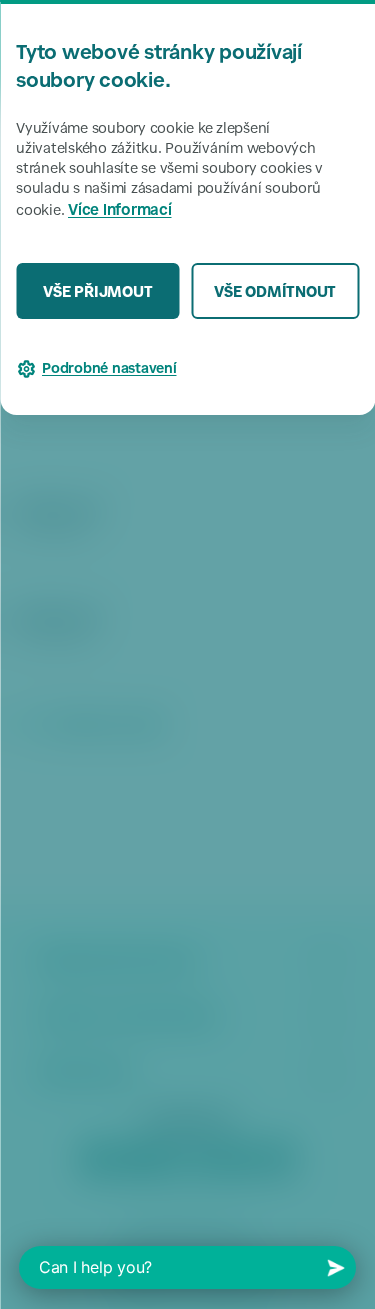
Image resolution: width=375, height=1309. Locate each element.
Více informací (120, 211)
